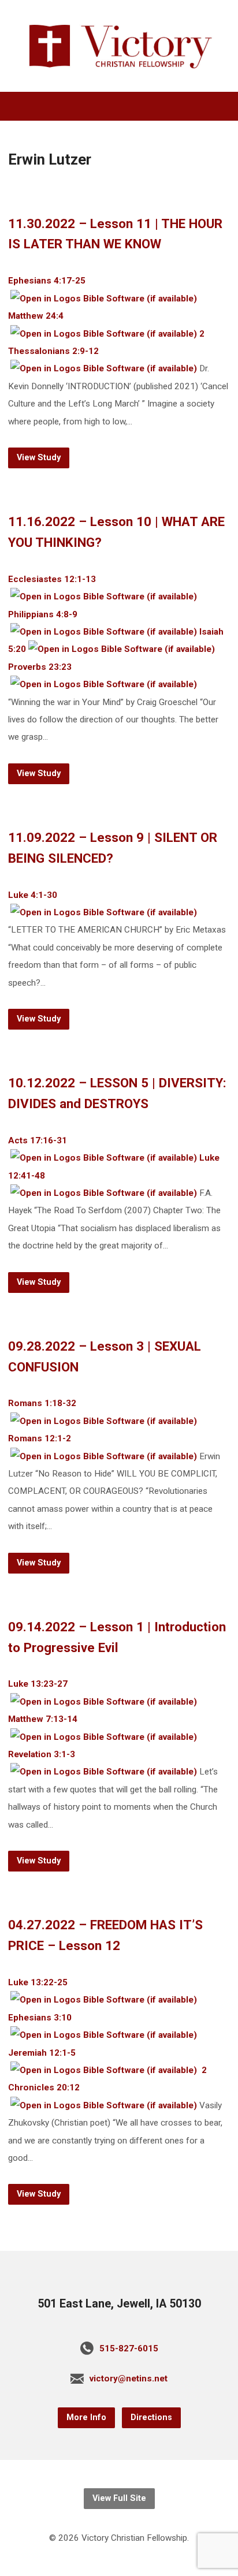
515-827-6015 (129, 2348)
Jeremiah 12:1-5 (42, 2053)
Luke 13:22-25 (38, 1982)
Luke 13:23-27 (38, 1684)
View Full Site (119, 2498)
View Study (39, 458)
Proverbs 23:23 (40, 667)
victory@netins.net (129, 2379)
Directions (151, 2417)
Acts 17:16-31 (38, 1140)
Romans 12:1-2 (40, 1438)
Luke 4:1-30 (33, 895)
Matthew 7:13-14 (43, 1719)
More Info (86, 2417)
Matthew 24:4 (36, 316)
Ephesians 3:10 (40, 2018)
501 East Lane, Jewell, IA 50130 (119, 2304)
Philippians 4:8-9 (43, 614)
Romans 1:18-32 (42, 1403)
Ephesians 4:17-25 (47, 281)
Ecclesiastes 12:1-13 (52, 579)
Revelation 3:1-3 (42, 1754)
